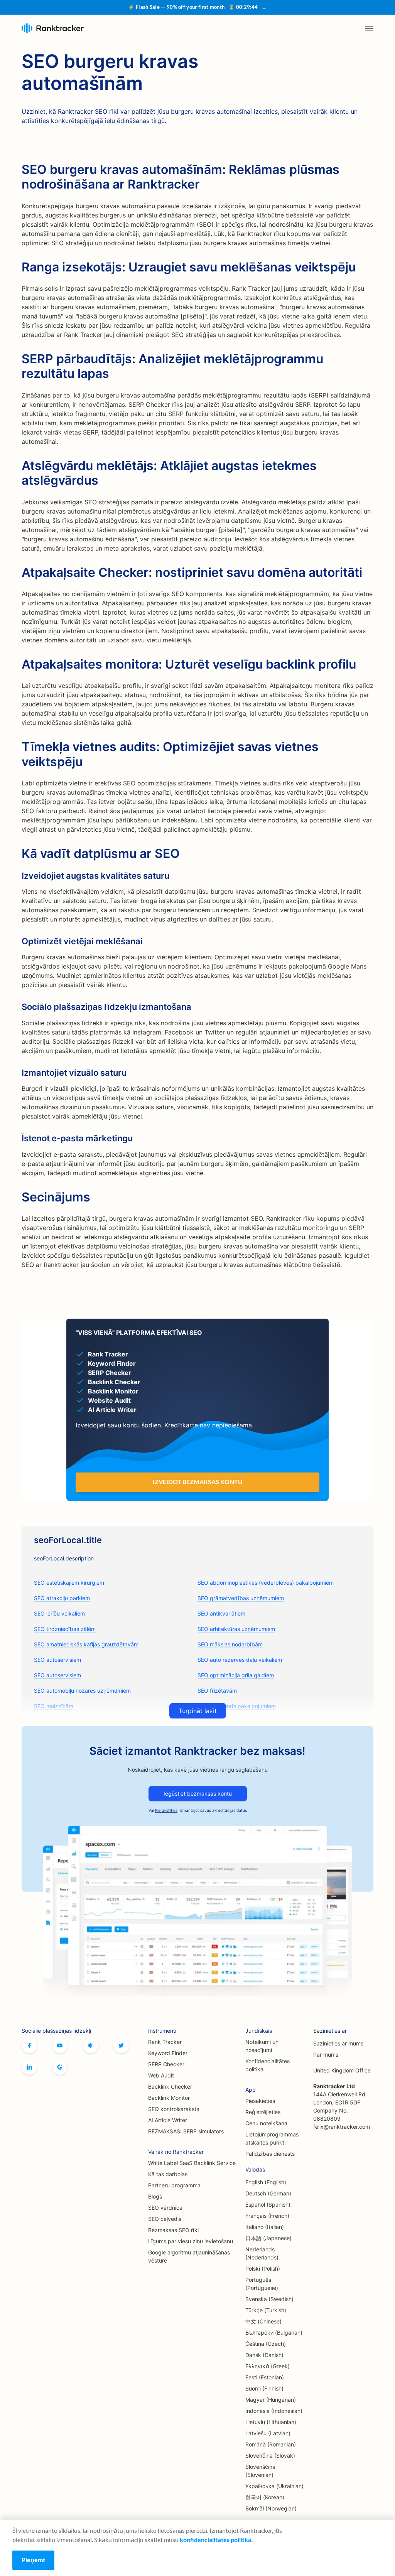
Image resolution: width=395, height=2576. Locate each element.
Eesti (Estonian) (265, 2377)
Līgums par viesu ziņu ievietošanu (191, 2241)
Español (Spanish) (268, 2205)
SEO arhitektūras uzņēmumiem (236, 1629)
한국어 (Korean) (265, 2497)
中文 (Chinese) (263, 2321)
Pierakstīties (166, 1810)
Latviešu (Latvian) (268, 2433)
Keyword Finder (168, 2053)
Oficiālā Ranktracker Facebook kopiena (91, 2045)
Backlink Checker (170, 2087)
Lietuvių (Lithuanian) (271, 2422)
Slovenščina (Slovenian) (260, 2471)
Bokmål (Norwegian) (271, 2508)
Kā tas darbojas (168, 2174)
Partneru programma (174, 2185)
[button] (369, 29)
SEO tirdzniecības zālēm (65, 1629)
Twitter (121, 2045)
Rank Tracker (165, 2042)
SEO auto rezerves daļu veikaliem (240, 1660)
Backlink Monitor (169, 2098)
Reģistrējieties (263, 2112)
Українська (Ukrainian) (274, 2486)
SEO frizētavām (217, 1691)
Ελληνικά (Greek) (268, 2366)
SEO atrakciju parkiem (62, 1598)
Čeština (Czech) (266, 2344)
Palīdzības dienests (270, 2154)
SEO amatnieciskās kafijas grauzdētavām (86, 1644)
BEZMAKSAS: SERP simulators (186, 2131)
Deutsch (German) (268, 2193)
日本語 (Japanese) (268, 2238)
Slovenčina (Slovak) (270, 2456)
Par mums (326, 2055)
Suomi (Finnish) (264, 2388)
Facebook (29, 2045)
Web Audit (161, 2075)
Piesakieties (260, 2101)
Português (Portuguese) (262, 2284)
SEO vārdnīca (165, 2208)
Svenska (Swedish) (269, 2299)
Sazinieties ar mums (338, 2043)
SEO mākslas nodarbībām (230, 1644)
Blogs (155, 2196)
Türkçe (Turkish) (266, 2310)
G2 (60, 2067)
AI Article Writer (168, 2120)
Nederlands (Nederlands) (262, 2253)
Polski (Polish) (263, 2269)
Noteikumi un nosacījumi (262, 2046)
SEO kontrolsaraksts (174, 2109)
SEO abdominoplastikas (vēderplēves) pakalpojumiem (266, 1583)
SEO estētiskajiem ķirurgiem (69, 1583)
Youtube (60, 2045)
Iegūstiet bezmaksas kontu (198, 1793)
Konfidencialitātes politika (268, 2065)
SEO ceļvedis (165, 2219)
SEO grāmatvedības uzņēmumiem (241, 1598)
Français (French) (267, 2216)
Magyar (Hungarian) (271, 2400)
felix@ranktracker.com (342, 2127)
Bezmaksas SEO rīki (173, 2230)
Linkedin (29, 2067)
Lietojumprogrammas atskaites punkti (272, 2138)
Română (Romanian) (271, 2444)
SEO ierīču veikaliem (59, 1613)
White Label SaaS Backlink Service (192, 2163)
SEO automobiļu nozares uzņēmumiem (82, 1691)
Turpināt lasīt (198, 1711)
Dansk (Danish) (264, 2355)
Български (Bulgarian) (274, 2333)
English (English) (266, 2182)
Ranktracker (53, 28)
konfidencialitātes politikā (216, 2540)
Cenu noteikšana (266, 2123)
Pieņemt (33, 2560)
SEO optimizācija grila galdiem (236, 1675)
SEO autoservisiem (57, 1660)
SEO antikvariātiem (221, 1613)
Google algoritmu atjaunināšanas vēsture (189, 2256)
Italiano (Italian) (265, 2227)
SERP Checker (166, 2064)
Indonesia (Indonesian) (274, 2411)
